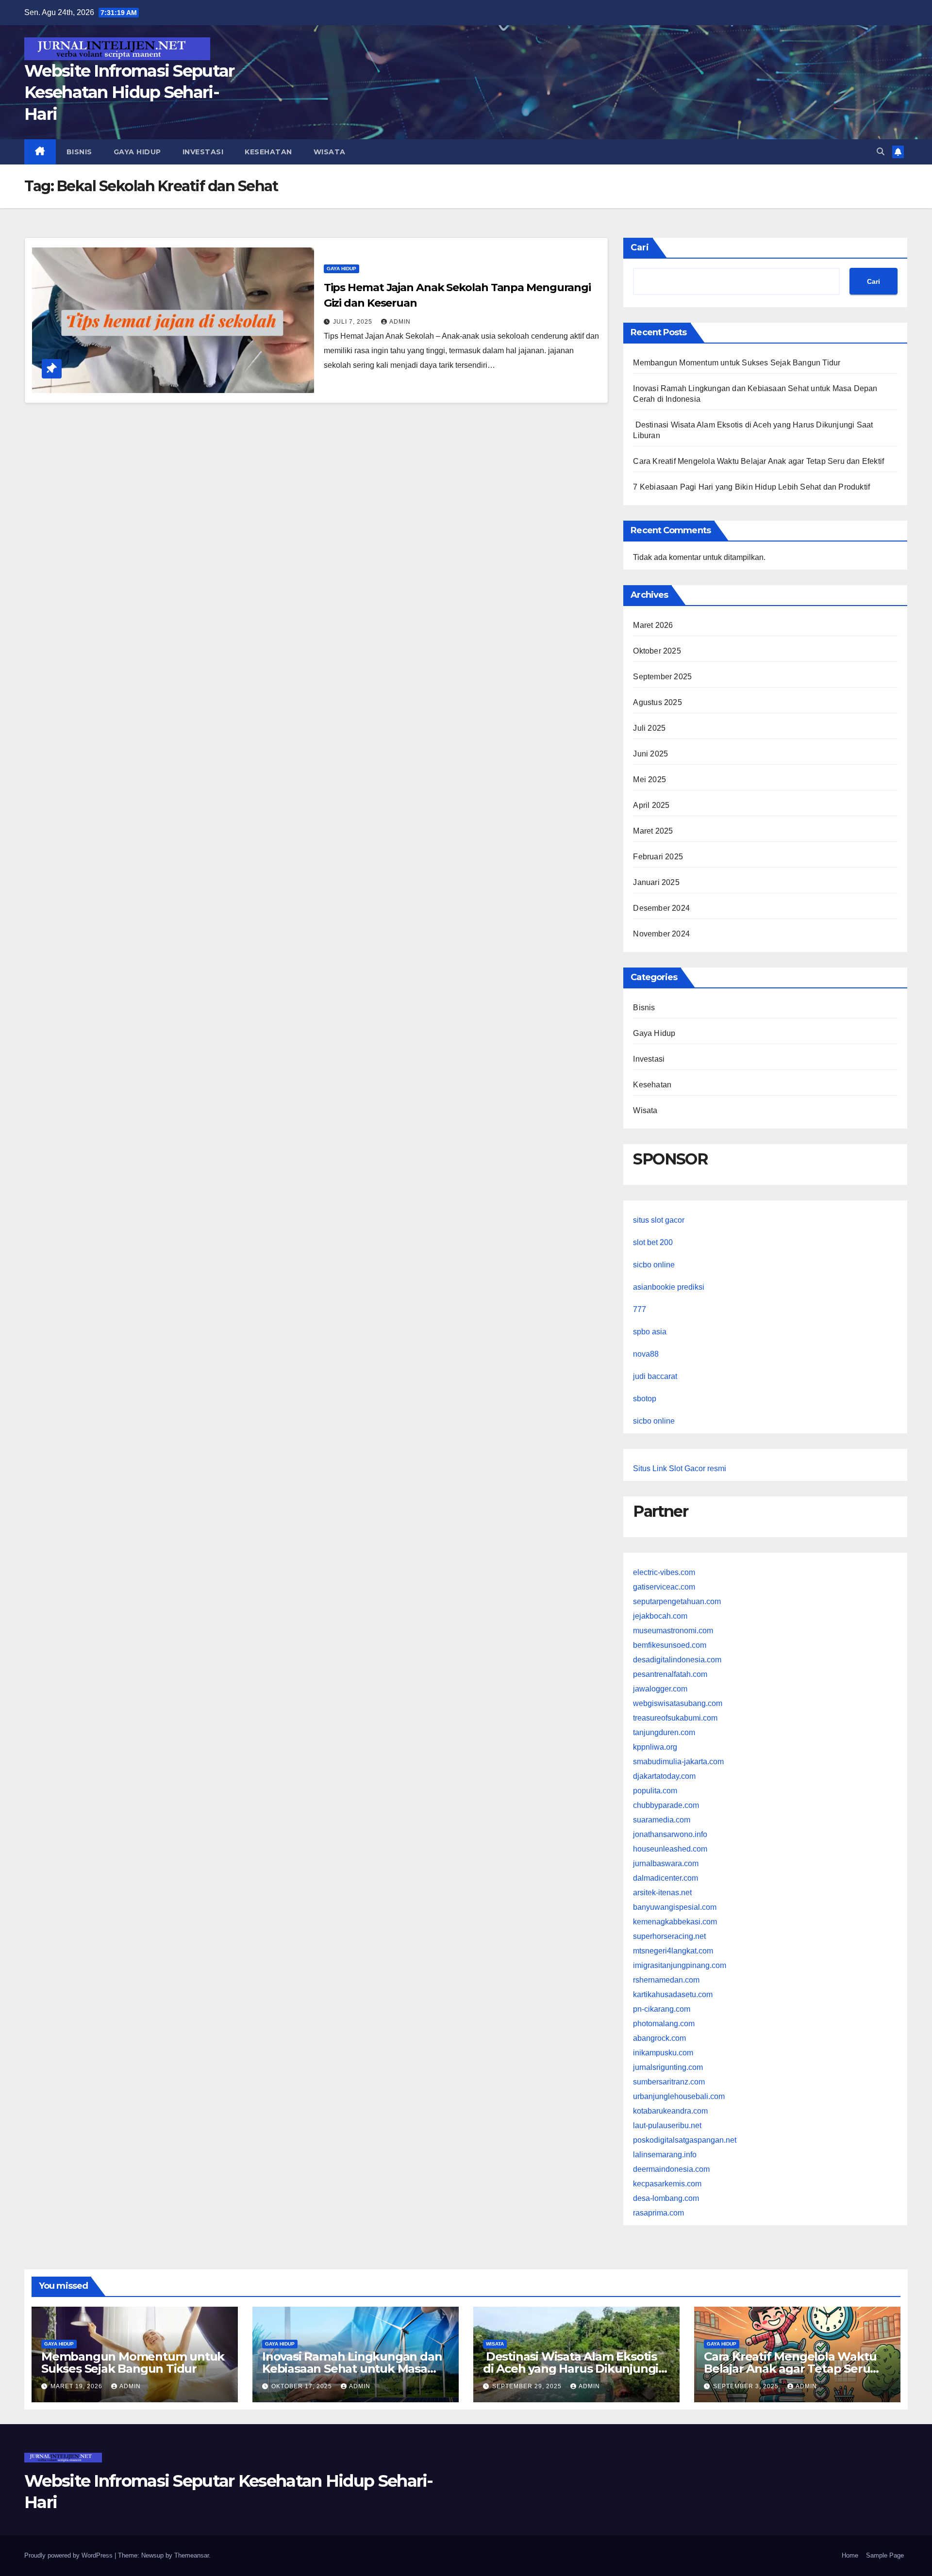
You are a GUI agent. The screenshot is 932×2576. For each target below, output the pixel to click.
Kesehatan (268, 152)
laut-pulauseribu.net (667, 2125)
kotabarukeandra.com (670, 2111)
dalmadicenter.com (666, 1878)
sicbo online (654, 1265)
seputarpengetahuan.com (677, 1601)
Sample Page (885, 2555)
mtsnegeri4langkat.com (673, 1951)
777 (640, 1309)
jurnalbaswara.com (666, 1863)
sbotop (645, 1399)
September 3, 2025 (747, 2386)
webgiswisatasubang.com (678, 1703)
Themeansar (191, 2555)
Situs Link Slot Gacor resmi (680, 1468)
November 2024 (661, 934)
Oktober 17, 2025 (303, 2386)
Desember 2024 (661, 908)
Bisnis (79, 152)
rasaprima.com (658, 2213)
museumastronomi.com (673, 1631)
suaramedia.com (662, 1820)
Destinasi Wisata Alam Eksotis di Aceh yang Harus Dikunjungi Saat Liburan (571, 2369)
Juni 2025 (650, 754)
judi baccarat (655, 1376)
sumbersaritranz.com (669, 2082)
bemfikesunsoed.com (670, 1645)
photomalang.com (664, 2024)
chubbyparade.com (666, 1805)
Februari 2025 (658, 857)
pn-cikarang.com (662, 2009)
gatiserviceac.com (664, 1587)
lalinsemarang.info (665, 2155)
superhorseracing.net (669, 1936)
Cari (640, 247)
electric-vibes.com (664, 1572)
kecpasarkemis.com (667, 2184)
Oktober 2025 (657, 651)
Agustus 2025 (657, 702)
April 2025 (651, 805)
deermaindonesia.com (671, 2169)
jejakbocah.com (660, 1616)
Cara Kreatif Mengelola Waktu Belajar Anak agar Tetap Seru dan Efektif (758, 461)
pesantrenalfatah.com (670, 1674)
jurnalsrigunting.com (668, 2067)
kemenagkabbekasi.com (675, 1922)
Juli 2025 (649, 728)
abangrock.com (659, 2038)
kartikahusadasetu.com (673, 1994)
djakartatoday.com (664, 1776)
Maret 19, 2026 (77, 2386)
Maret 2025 (653, 831)
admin (400, 322)
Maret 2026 (653, 625)
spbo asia (650, 1332)
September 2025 (662, 677)
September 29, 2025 (528, 2386)
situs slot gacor (659, 1220)
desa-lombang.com (666, 2198)
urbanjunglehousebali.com (679, 2096)
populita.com (655, 1791)
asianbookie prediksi (669, 1287)
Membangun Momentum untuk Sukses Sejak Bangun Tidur (737, 363)
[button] (881, 152)
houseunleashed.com (670, 1849)
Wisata (330, 152)
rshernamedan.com (666, 1980)
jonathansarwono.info (670, 1834)
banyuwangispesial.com (675, 1907)
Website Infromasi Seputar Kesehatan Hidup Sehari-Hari (129, 92)
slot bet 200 (653, 1242)
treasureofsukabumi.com (675, 1718)
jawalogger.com (660, 1689)
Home (850, 2555)
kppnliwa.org (655, 1747)
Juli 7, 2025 (354, 322)
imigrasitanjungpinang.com (680, 1965)
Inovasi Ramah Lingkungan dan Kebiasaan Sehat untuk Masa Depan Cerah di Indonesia (352, 2369)
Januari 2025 (656, 882)
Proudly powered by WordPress (69, 2555)
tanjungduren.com (664, 1732)
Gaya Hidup (137, 152)
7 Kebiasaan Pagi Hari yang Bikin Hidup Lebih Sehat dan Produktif (751, 487)
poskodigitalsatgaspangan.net (685, 2140)
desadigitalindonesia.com (677, 1660)
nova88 (646, 1354)
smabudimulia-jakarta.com (678, 1762)
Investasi (203, 152)
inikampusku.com (663, 2053)
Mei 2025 (649, 779)
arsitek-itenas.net (662, 1893)
